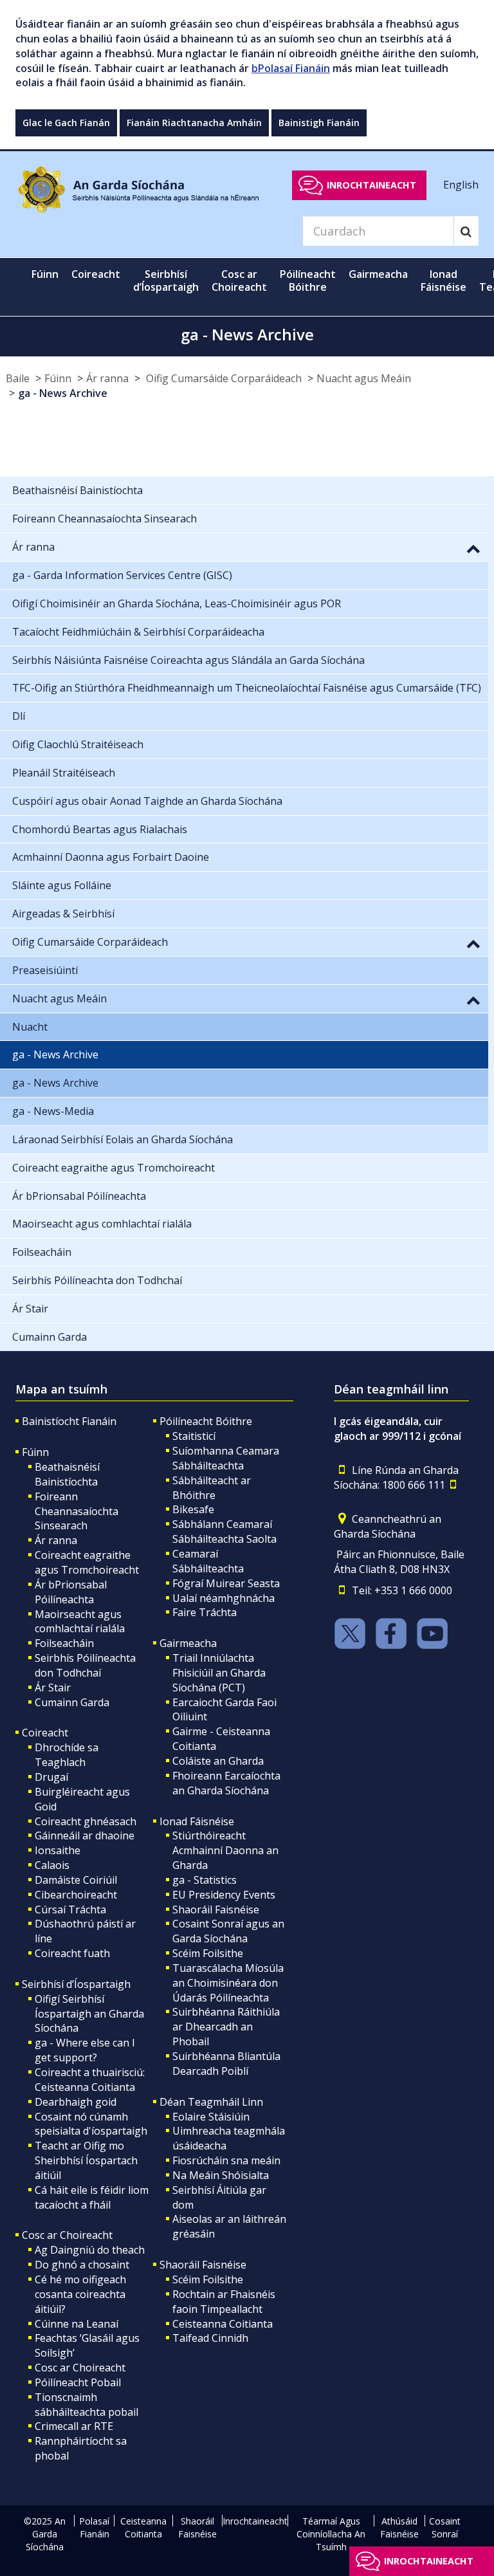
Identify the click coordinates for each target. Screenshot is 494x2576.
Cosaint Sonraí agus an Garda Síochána (228, 1931)
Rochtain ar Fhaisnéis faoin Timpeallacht (224, 2302)
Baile (18, 378)
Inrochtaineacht (371, 185)
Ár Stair (53, 1688)
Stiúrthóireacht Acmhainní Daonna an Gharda (225, 1850)
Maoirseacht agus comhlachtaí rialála (80, 1622)
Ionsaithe (58, 1850)
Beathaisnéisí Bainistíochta (67, 1474)
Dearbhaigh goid (76, 2102)
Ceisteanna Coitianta (223, 2324)
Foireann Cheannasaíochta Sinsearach (77, 1511)
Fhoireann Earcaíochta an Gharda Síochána (226, 1783)
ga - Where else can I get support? (85, 2050)
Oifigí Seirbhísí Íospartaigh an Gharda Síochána (89, 2014)
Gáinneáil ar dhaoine (85, 1835)
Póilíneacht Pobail (78, 2382)
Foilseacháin (64, 1643)
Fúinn (58, 378)
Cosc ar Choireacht (67, 2235)
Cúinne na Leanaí (77, 2324)
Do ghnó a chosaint (82, 2265)
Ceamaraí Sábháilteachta (208, 1561)
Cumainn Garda (72, 1702)
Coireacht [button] (96, 274)
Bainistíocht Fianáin (69, 1421)
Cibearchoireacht (76, 1895)
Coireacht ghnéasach (86, 1821)
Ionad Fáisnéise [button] (444, 281)
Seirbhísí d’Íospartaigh (76, 1984)
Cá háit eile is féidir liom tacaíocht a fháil (92, 2197)
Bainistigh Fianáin (319, 123)
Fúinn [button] (45, 274)
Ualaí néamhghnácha (224, 1598)
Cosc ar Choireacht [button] (239, 281)
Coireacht (45, 1733)
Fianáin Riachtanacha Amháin (194, 123)
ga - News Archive (63, 393)
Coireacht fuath (72, 1953)
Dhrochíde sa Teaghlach (67, 1755)
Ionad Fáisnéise (197, 1821)
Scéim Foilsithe (208, 1953)
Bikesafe (193, 1509)
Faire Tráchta (205, 1612)
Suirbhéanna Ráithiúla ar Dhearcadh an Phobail (226, 2027)
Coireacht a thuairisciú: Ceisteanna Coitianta (90, 2080)
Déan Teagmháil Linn (211, 2102)
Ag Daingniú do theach (90, 2250)
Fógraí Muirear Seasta (226, 1583)
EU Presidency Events (224, 1895)
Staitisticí (194, 1436)
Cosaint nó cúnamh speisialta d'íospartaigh (91, 2124)
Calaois (52, 1865)
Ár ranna (107, 378)
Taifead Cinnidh (210, 2338)
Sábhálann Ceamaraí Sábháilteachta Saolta (224, 1532)
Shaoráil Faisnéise (216, 1909)
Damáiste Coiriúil (76, 1880)
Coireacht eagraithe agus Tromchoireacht (87, 1562)
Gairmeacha (188, 1643)
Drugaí (51, 1777)
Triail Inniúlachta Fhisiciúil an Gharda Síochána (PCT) (219, 1673)
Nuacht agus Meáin (364, 378)
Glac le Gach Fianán (66, 123)
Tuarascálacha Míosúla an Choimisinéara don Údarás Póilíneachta (228, 1983)
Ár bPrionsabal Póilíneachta (71, 1592)
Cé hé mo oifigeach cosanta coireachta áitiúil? (80, 2294)
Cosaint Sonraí (445, 2527)
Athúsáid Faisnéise (399, 2527)
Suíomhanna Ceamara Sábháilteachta (226, 1458)
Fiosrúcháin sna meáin (226, 2160)
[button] (473, 548)
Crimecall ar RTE (74, 2426)
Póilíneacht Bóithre (206, 1421)
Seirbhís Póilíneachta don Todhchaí (85, 1665)
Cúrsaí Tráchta (70, 1909)
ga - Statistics (205, 1880)
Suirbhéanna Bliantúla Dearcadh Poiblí (226, 2064)
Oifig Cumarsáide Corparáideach (223, 378)
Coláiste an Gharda (218, 1761)
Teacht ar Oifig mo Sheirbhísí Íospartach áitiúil (86, 2160)
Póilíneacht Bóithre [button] (308, 281)
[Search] (466, 231)
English (461, 185)
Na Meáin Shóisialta (221, 2175)
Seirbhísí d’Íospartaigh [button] (166, 281)
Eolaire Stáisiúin (211, 2117)
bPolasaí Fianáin (291, 68)
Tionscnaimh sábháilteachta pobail (87, 2405)
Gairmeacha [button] (378, 274)
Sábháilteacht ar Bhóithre (212, 1488)
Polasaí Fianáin (94, 2527)
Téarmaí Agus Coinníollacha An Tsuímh (331, 2534)
